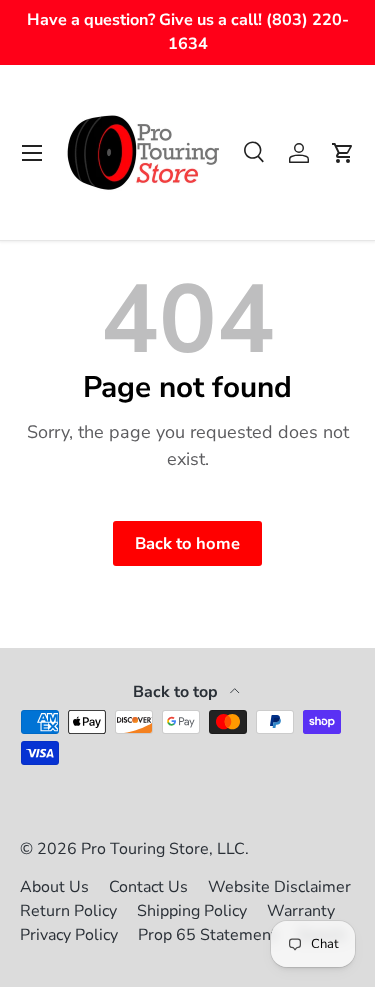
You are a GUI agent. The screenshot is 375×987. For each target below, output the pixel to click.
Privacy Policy (69, 935)
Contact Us (148, 887)
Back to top (177, 692)
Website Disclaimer (279, 887)
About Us (54, 887)
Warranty (301, 911)
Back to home (187, 543)
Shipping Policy (192, 911)
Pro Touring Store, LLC (163, 849)
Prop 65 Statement (207, 935)
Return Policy (68, 911)
